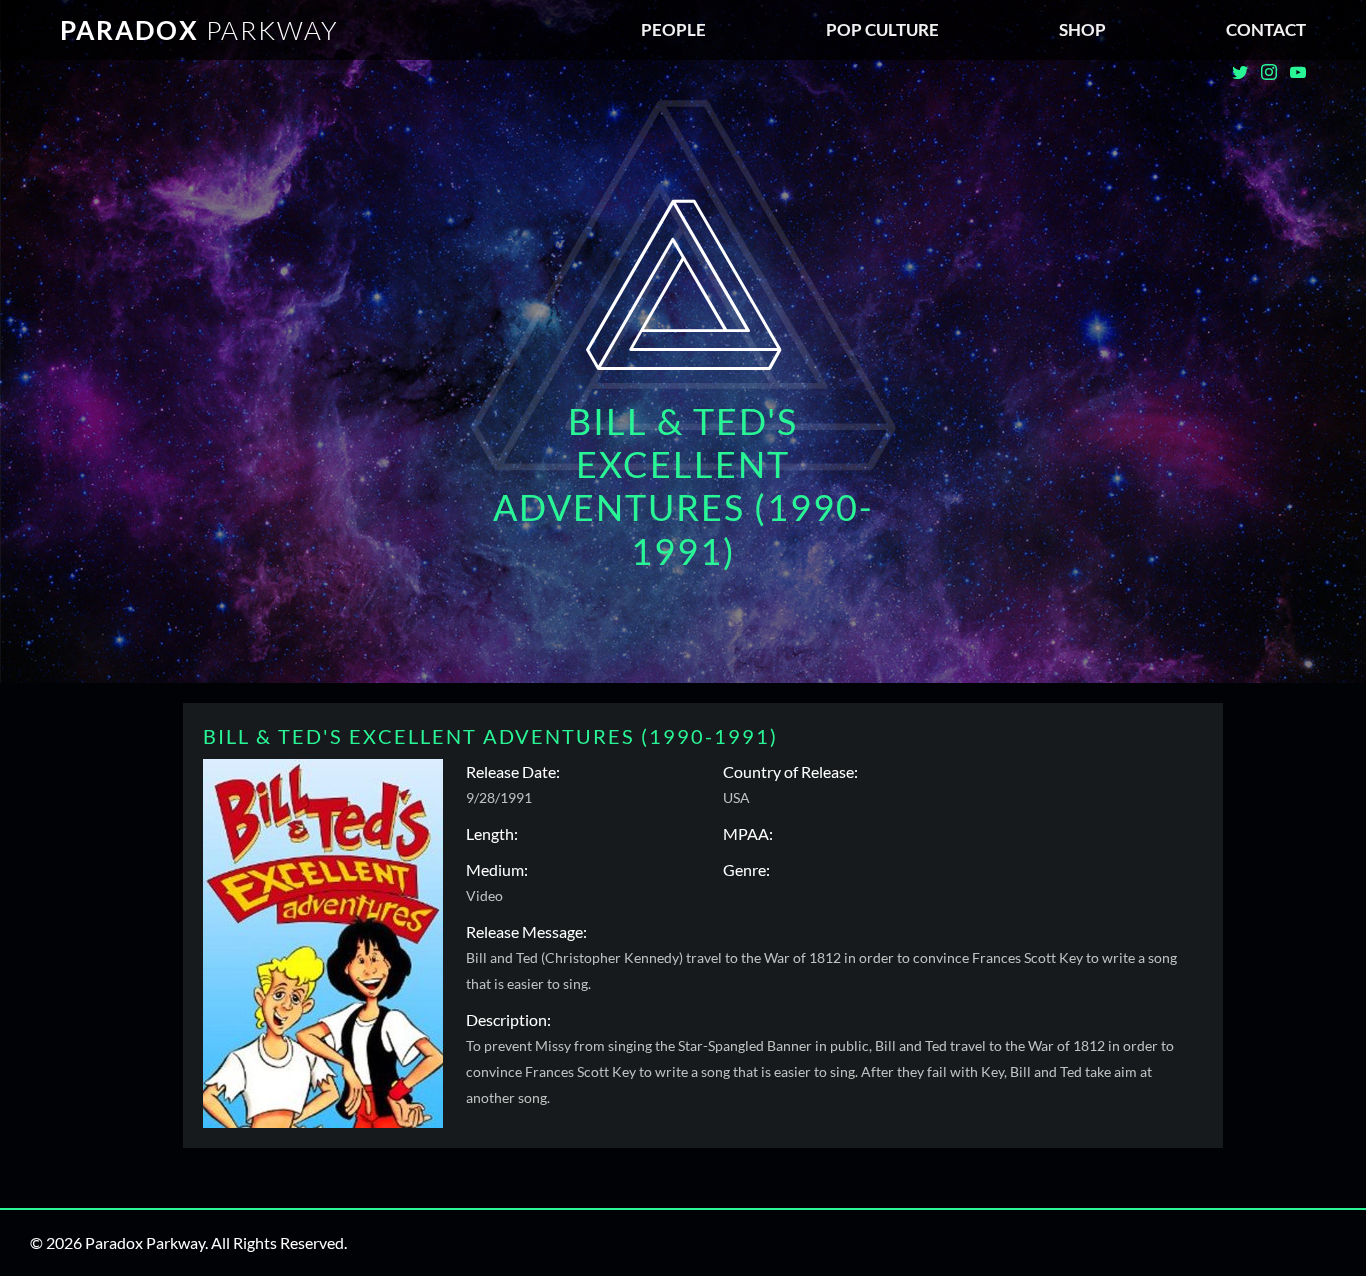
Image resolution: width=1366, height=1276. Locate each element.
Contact (1266, 29)
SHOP (1082, 29)
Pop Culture (882, 29)
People (673, 29)
